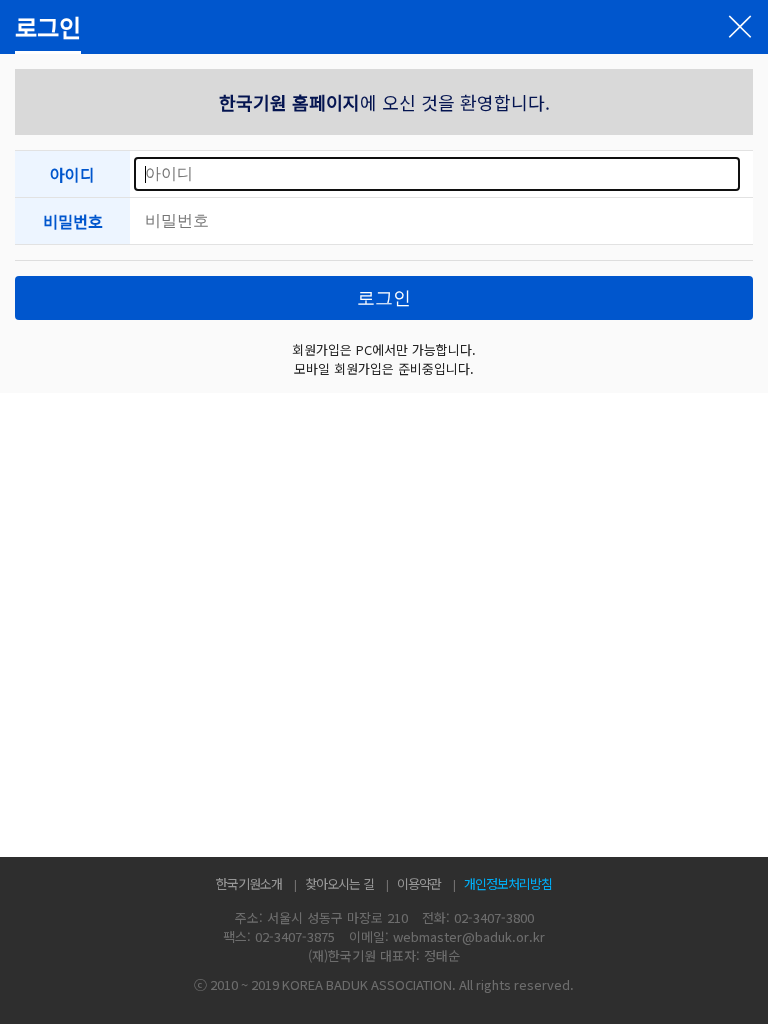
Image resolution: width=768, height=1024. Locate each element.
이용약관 (419, 883)
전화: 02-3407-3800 (478, 917)
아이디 (72, 174)
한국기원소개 (249, 883)
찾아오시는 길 (339, 883)
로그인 (384, 298)
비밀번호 (73, 221)
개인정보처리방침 (508, 883)
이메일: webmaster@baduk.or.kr (447, 936)
